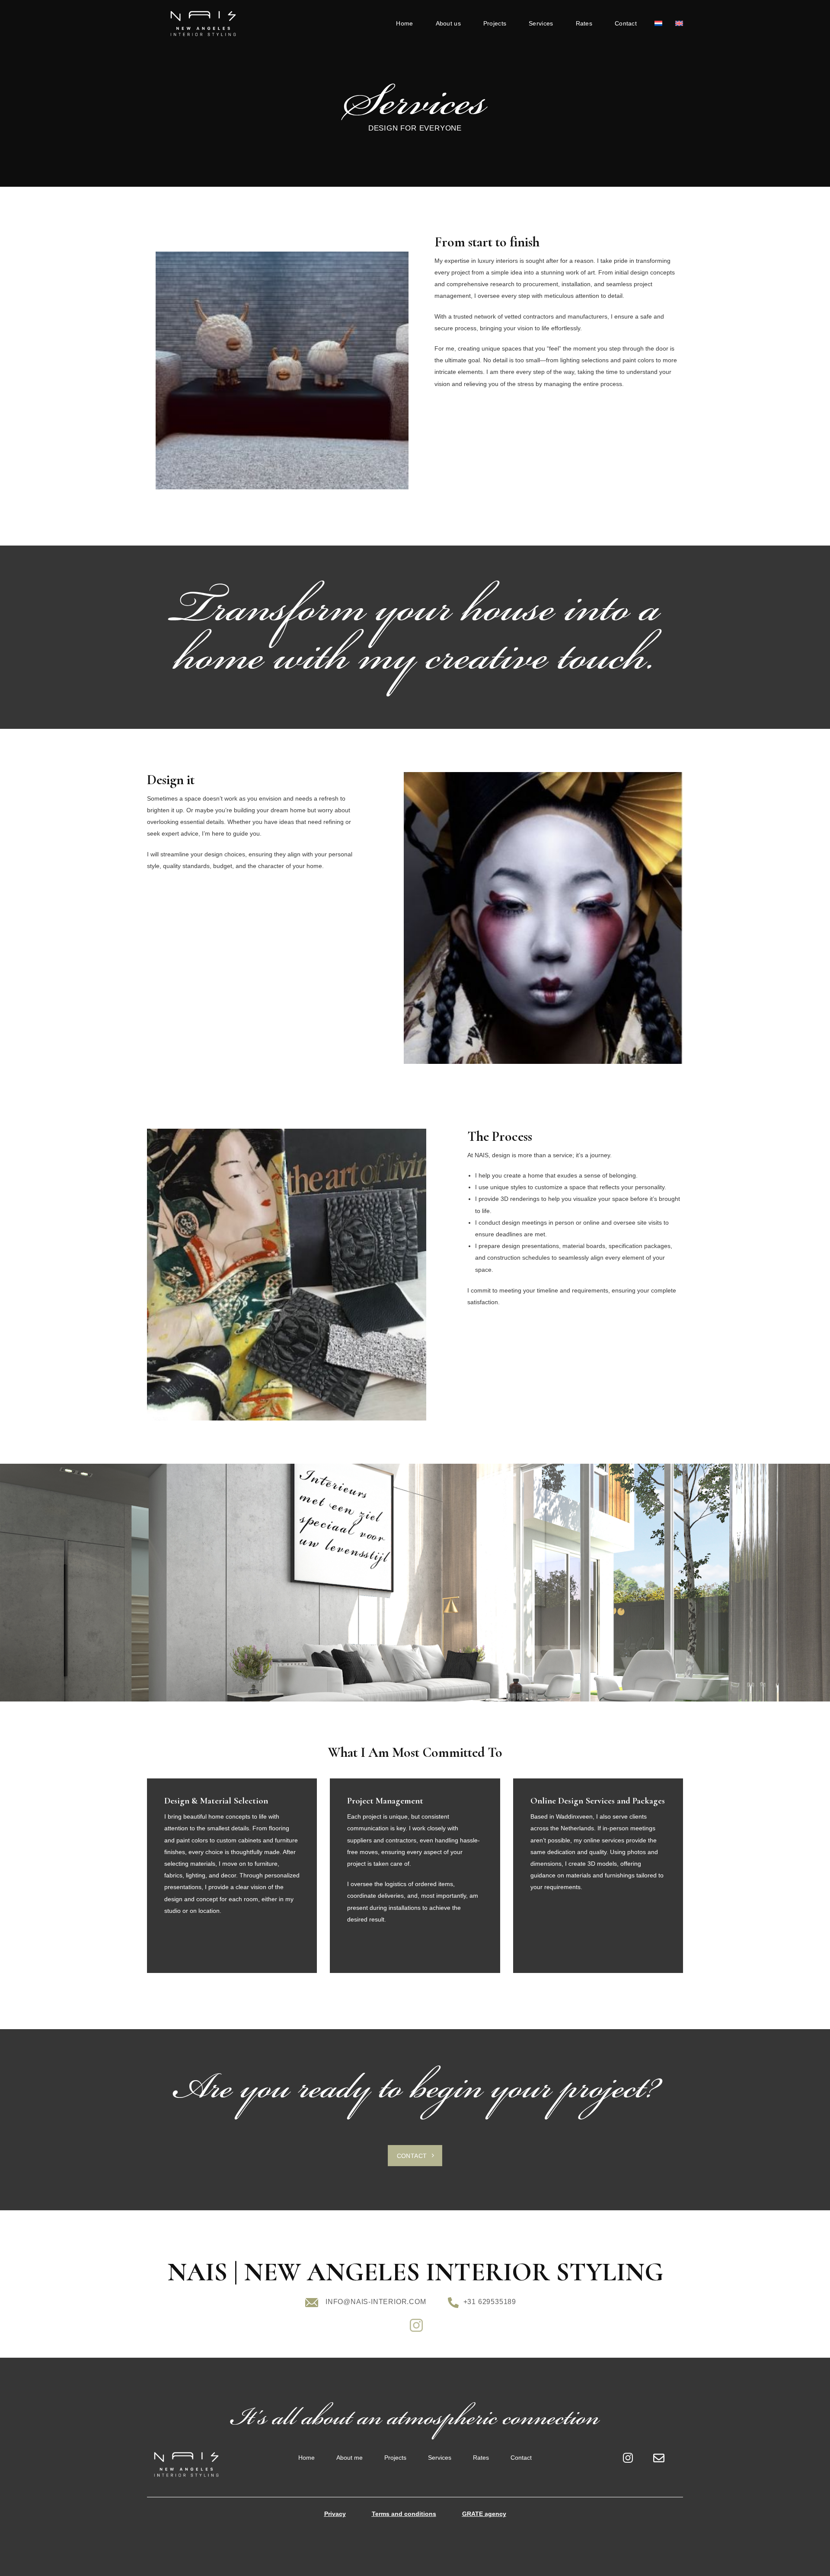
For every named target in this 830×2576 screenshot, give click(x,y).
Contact (626, 23)
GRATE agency (484, 2514)
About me (350, 2458)
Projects (495, 23)
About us (448, 23)
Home (404, 23)
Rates (584, 23)
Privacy (335, 2514)
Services (541, 23)
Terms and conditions (404, 2514)
